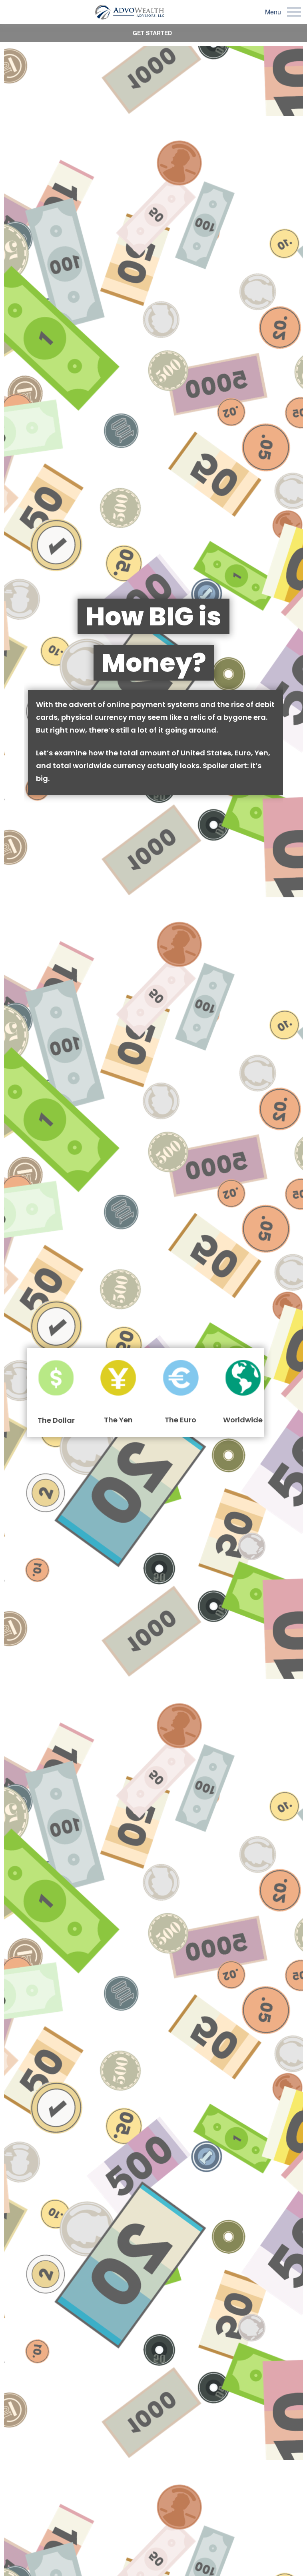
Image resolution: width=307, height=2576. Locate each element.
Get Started (152, 33)
